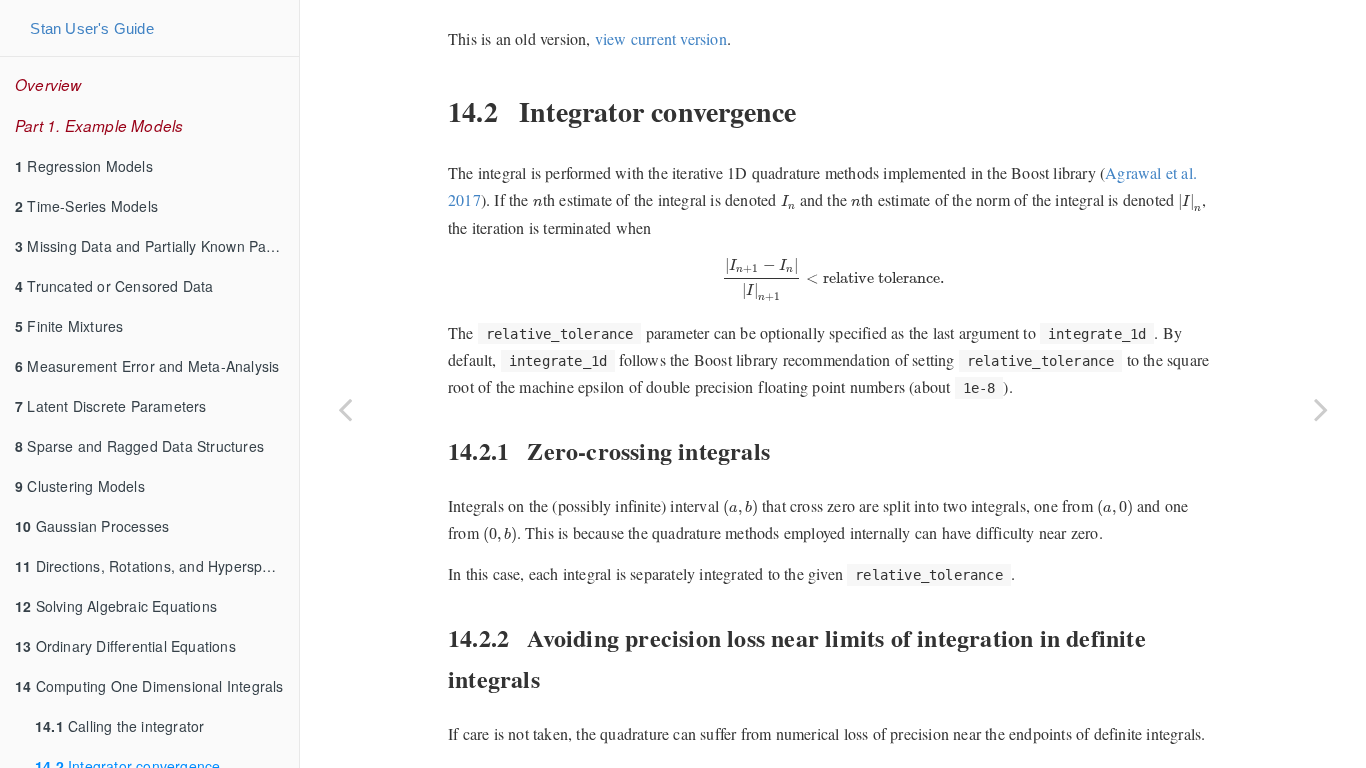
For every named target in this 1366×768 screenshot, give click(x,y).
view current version (661, 38)
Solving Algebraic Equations (116, 606)
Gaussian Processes (92, 526)
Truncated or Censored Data (114, 286)
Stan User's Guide (91, 28)
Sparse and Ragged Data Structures (139, 446)
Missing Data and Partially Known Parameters (157, 246)
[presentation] (538, 202)
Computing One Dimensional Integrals (149, 686)
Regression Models (84, 166)
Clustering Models (80, 486)
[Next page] (1321, 409)
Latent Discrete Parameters (111, 406)
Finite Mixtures (69, 326)
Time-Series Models (86, 206)
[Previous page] (345, 409)
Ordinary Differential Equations (125, 646)
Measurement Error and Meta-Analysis (147, 366)
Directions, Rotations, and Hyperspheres (157, 566)
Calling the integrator (119, 726)
